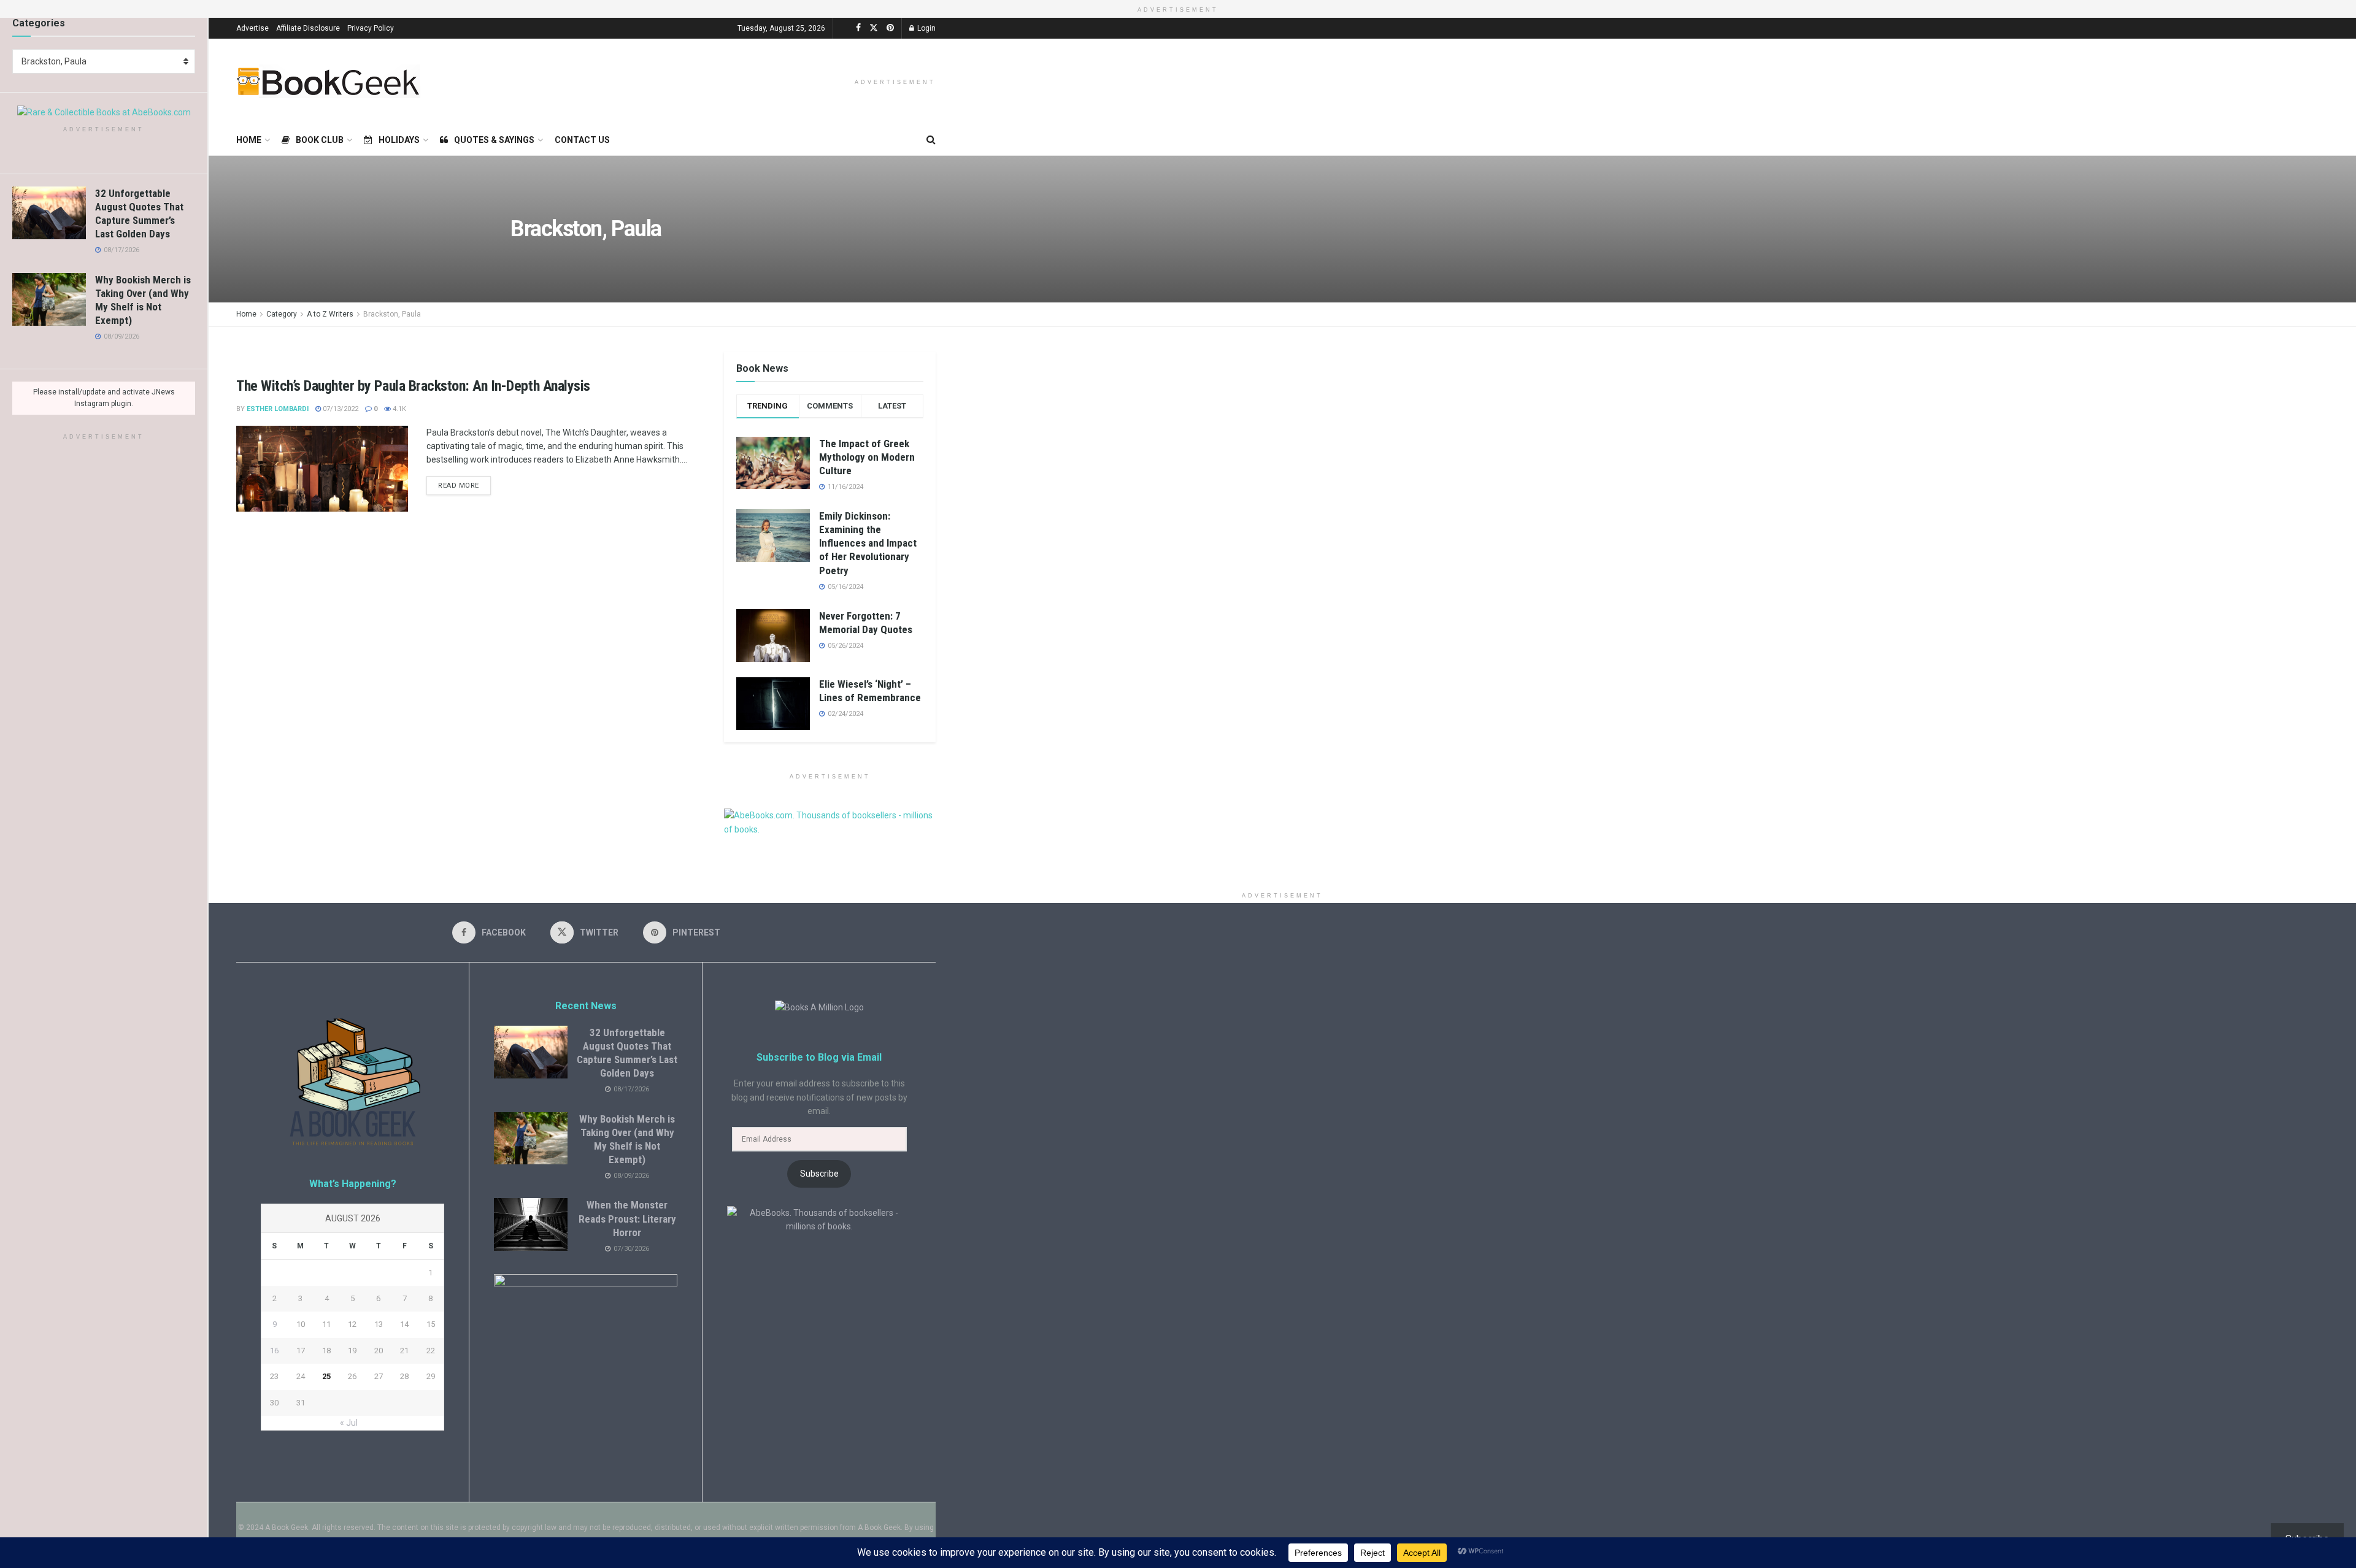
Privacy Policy (371, 28)
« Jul (349, 1423)
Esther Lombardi (278, 409)
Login (926, 28)
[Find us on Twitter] (874, 28)
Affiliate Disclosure (308, 28)
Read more (464, 483)
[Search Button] (931, 140)
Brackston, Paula (392, 314)
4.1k (398, 409)
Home (249, 140)
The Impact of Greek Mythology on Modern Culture (867, 457)
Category (282, 314)
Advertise (252, 28)
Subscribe (819, 1174)
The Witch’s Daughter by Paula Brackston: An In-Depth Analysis (413, 386)
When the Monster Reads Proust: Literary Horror (627, 1218)
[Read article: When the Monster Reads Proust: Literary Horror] (531, 1224)
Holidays (399, 140)
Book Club (320, 140)
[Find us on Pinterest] (890, 28)
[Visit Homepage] (328, 81)
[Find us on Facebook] (858, 28)
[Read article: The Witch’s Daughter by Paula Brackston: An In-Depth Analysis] (322, 469)
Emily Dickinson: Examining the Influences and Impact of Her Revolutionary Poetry (868, 543)
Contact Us (582, 140)
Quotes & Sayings (494, 140)
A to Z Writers (330, 314)
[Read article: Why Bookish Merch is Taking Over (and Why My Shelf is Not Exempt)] (49, 299)
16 (274, 1351)
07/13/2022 (340, 409)
